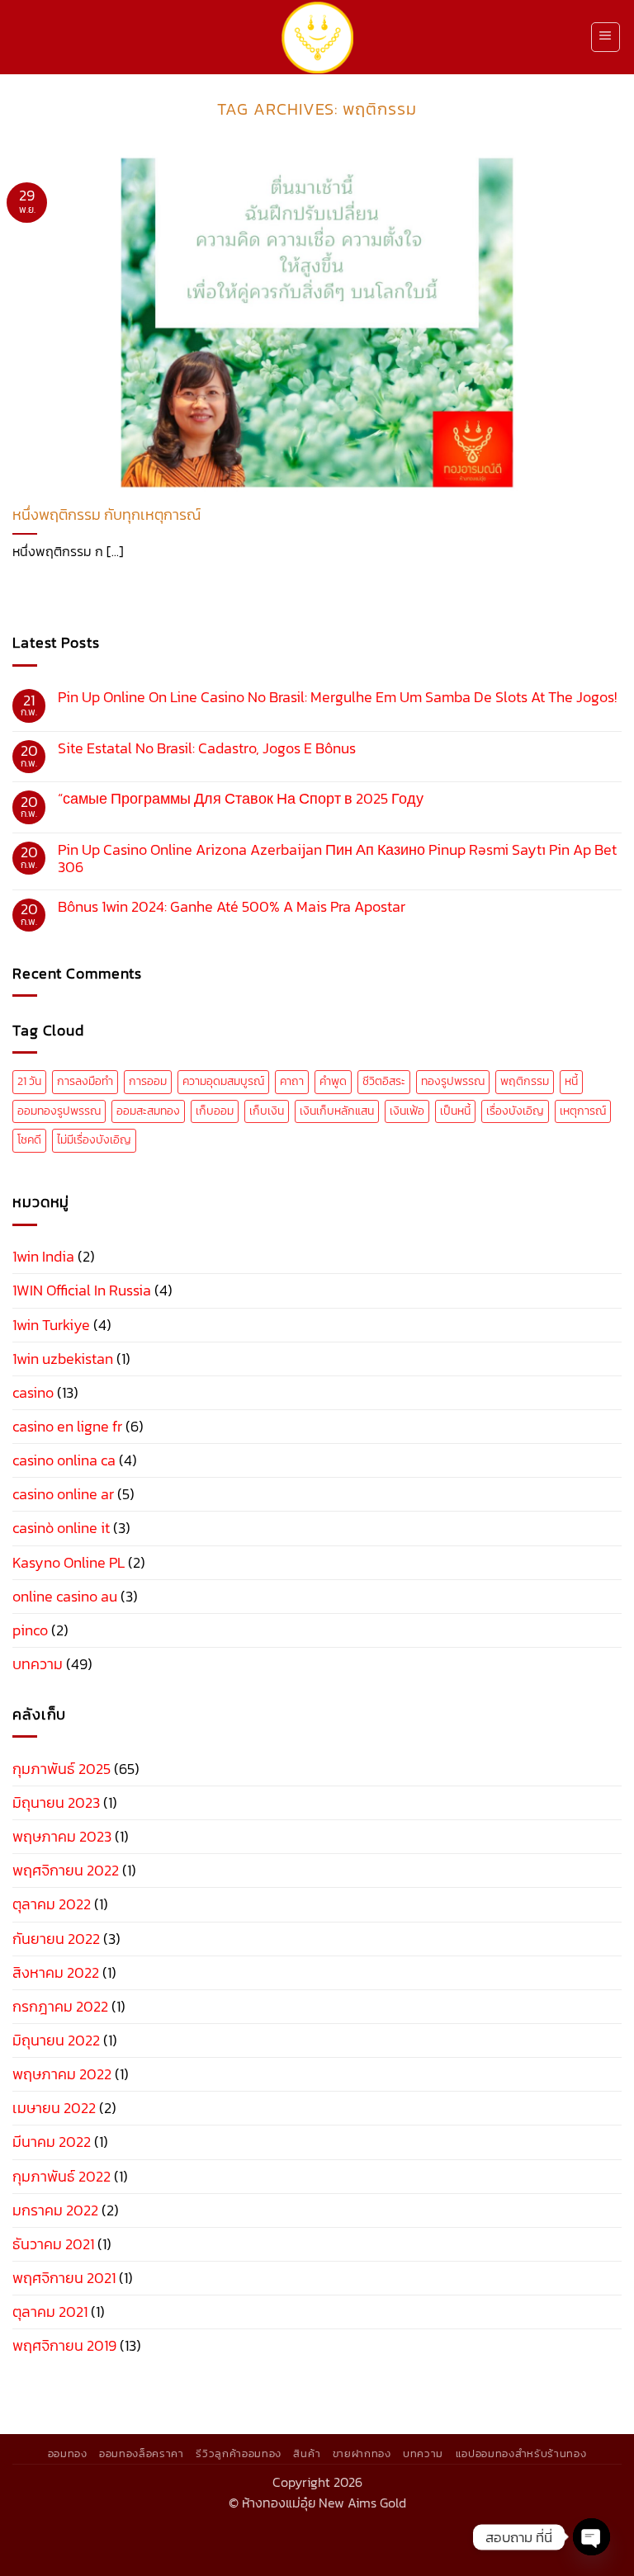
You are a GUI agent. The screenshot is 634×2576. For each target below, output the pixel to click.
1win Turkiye (51, 1325)
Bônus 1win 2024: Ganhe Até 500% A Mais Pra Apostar (232, 907)
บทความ (38, 1664)
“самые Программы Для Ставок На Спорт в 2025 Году (241, 799)
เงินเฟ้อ (407, 1111)
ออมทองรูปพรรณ (59, 1111)
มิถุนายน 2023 (56, 1803)
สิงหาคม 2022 (56, 1973)
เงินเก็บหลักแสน (337, 1111)
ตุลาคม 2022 (52, 1904)
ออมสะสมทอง (148, 1111)
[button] (606, 37)
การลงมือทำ (85, 1081)
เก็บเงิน (267, 1111)
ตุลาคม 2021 (50, 2312)
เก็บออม (215, 1111)
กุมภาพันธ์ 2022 (62, 2177)
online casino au (65, 1597)
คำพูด (333, 1081)
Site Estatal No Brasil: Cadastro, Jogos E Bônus (207, 749)
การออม (148, 1081)
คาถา (292, 1081)
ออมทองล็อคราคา (142, 2453)
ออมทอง (68, 2453)
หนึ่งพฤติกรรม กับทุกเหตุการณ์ (106, 515)
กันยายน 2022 (56, 1939)
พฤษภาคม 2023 (62, 1837)
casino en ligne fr (67, 1427)
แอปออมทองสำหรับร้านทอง (521, 2453)
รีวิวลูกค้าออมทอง (239, 2453)
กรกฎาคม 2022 (60, 2007)
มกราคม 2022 (55, 2210)
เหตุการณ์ (583, 1111)
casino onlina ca (64, 1460)
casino (33, 1393)
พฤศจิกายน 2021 (64, 2278)
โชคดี (29, 1140)
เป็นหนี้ (455, 1111)
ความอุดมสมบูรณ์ (223, 1081)
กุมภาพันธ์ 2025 (62, 1769)
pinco (30, 1630)
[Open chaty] (591, 2537)
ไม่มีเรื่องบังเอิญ (94, 1140)
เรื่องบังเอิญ (515, 1111)
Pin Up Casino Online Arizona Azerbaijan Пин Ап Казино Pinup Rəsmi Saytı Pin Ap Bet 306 (337, 859)
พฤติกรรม (525, 1081)
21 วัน (29, 1081)
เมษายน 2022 (54, 2108)
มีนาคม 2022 (52, 2142)
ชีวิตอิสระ (384, 1081)
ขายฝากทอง (362, 2453)
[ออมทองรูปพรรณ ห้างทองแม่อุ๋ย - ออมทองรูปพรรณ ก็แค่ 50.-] (317, 38)
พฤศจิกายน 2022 (66, 1871)
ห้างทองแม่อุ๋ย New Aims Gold (324, 2503)
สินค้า (307, 2453)
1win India (43, 1257)
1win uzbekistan (63, 1359)
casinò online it (61, 1528)
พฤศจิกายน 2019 (64, 2346)
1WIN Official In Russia (82, 1290)
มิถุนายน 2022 (56, 2041)
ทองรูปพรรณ (453, 1081)
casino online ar (63, 1494)
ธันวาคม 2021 (53, 2244)
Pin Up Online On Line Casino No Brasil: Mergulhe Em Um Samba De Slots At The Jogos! (337, 698)
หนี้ (571, 1081)
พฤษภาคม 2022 (62, 2074)
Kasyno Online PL (69, 1563)
